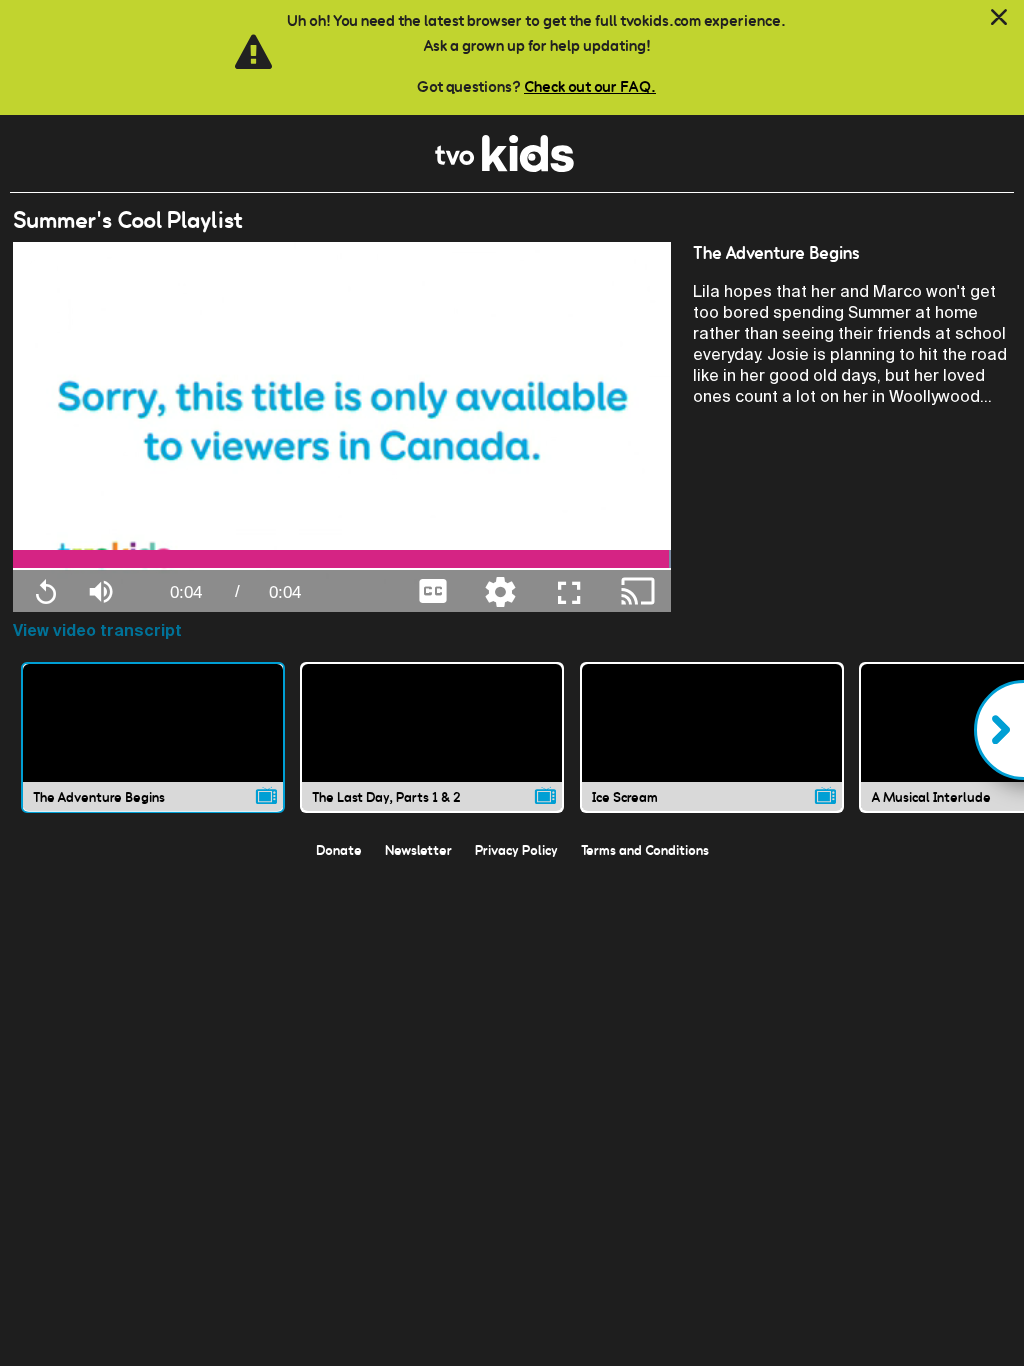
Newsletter (418, 850)
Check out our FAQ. (590, 86)
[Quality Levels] (499, 590)
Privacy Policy (516, 850)
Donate (339, 850)
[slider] (342, 559)
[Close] (999, 18)
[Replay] (46, 591)
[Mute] (101, 589)
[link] (504, 166)
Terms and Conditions (645, 850)
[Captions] (432, 590)
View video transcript (97, 630)
